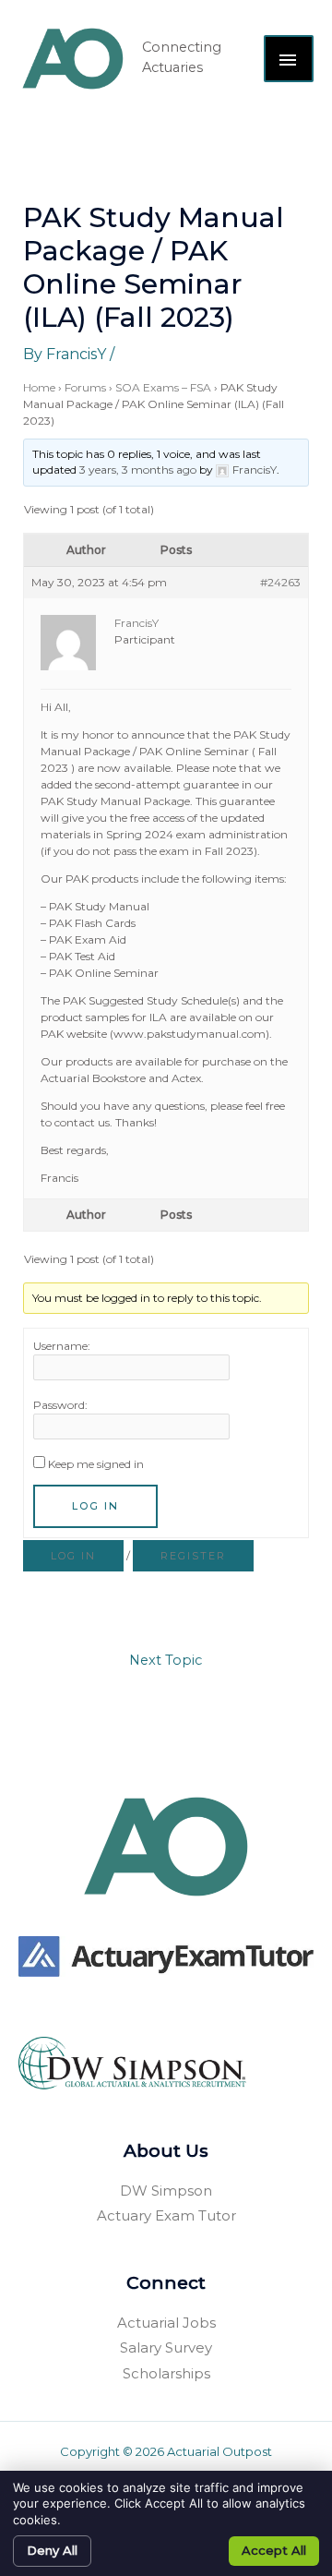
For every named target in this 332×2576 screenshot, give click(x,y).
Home (39, 387)
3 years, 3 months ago (138, 469)
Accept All (274, 2550)
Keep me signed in (96, 1464)
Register (193, 1556)
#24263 (280, 582)
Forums (85, 387)
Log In (95, 1506)
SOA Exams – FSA (163, 387)
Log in (73, 1556)
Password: (60, 1405)
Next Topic (166, 1660)
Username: (62, 1346)
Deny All (52, 2550)
